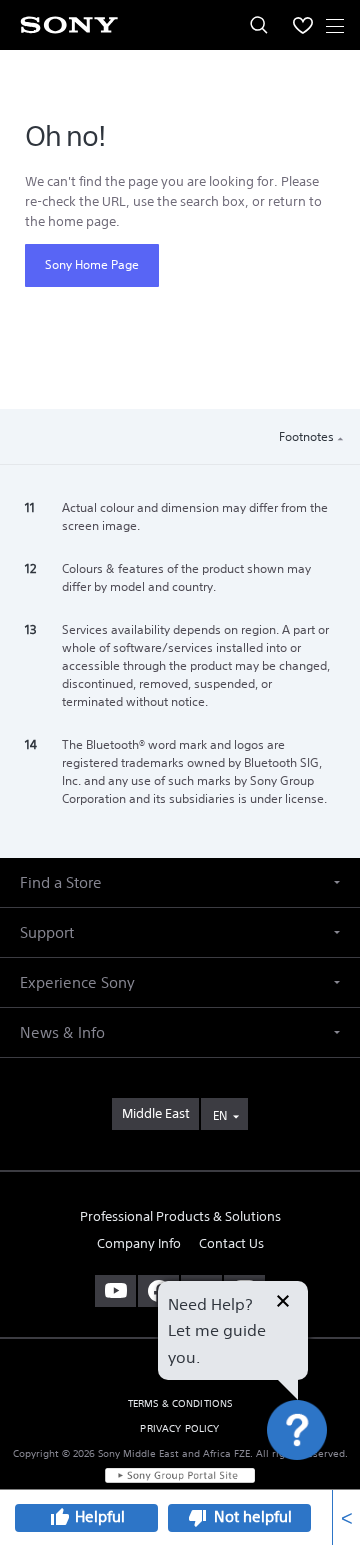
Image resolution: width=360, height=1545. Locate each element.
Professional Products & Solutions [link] (180, 1216)
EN (220, 1115)
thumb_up (59, 1518)
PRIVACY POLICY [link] (179, 1428)
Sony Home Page (92, 264)
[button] (320, 345)
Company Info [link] (139, 1243)
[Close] (283, 1303)
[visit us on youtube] (115, 1291)
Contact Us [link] (231, 1243)
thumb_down (198, 1518)
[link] (155, 1114)
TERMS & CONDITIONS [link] (180, 1403)
